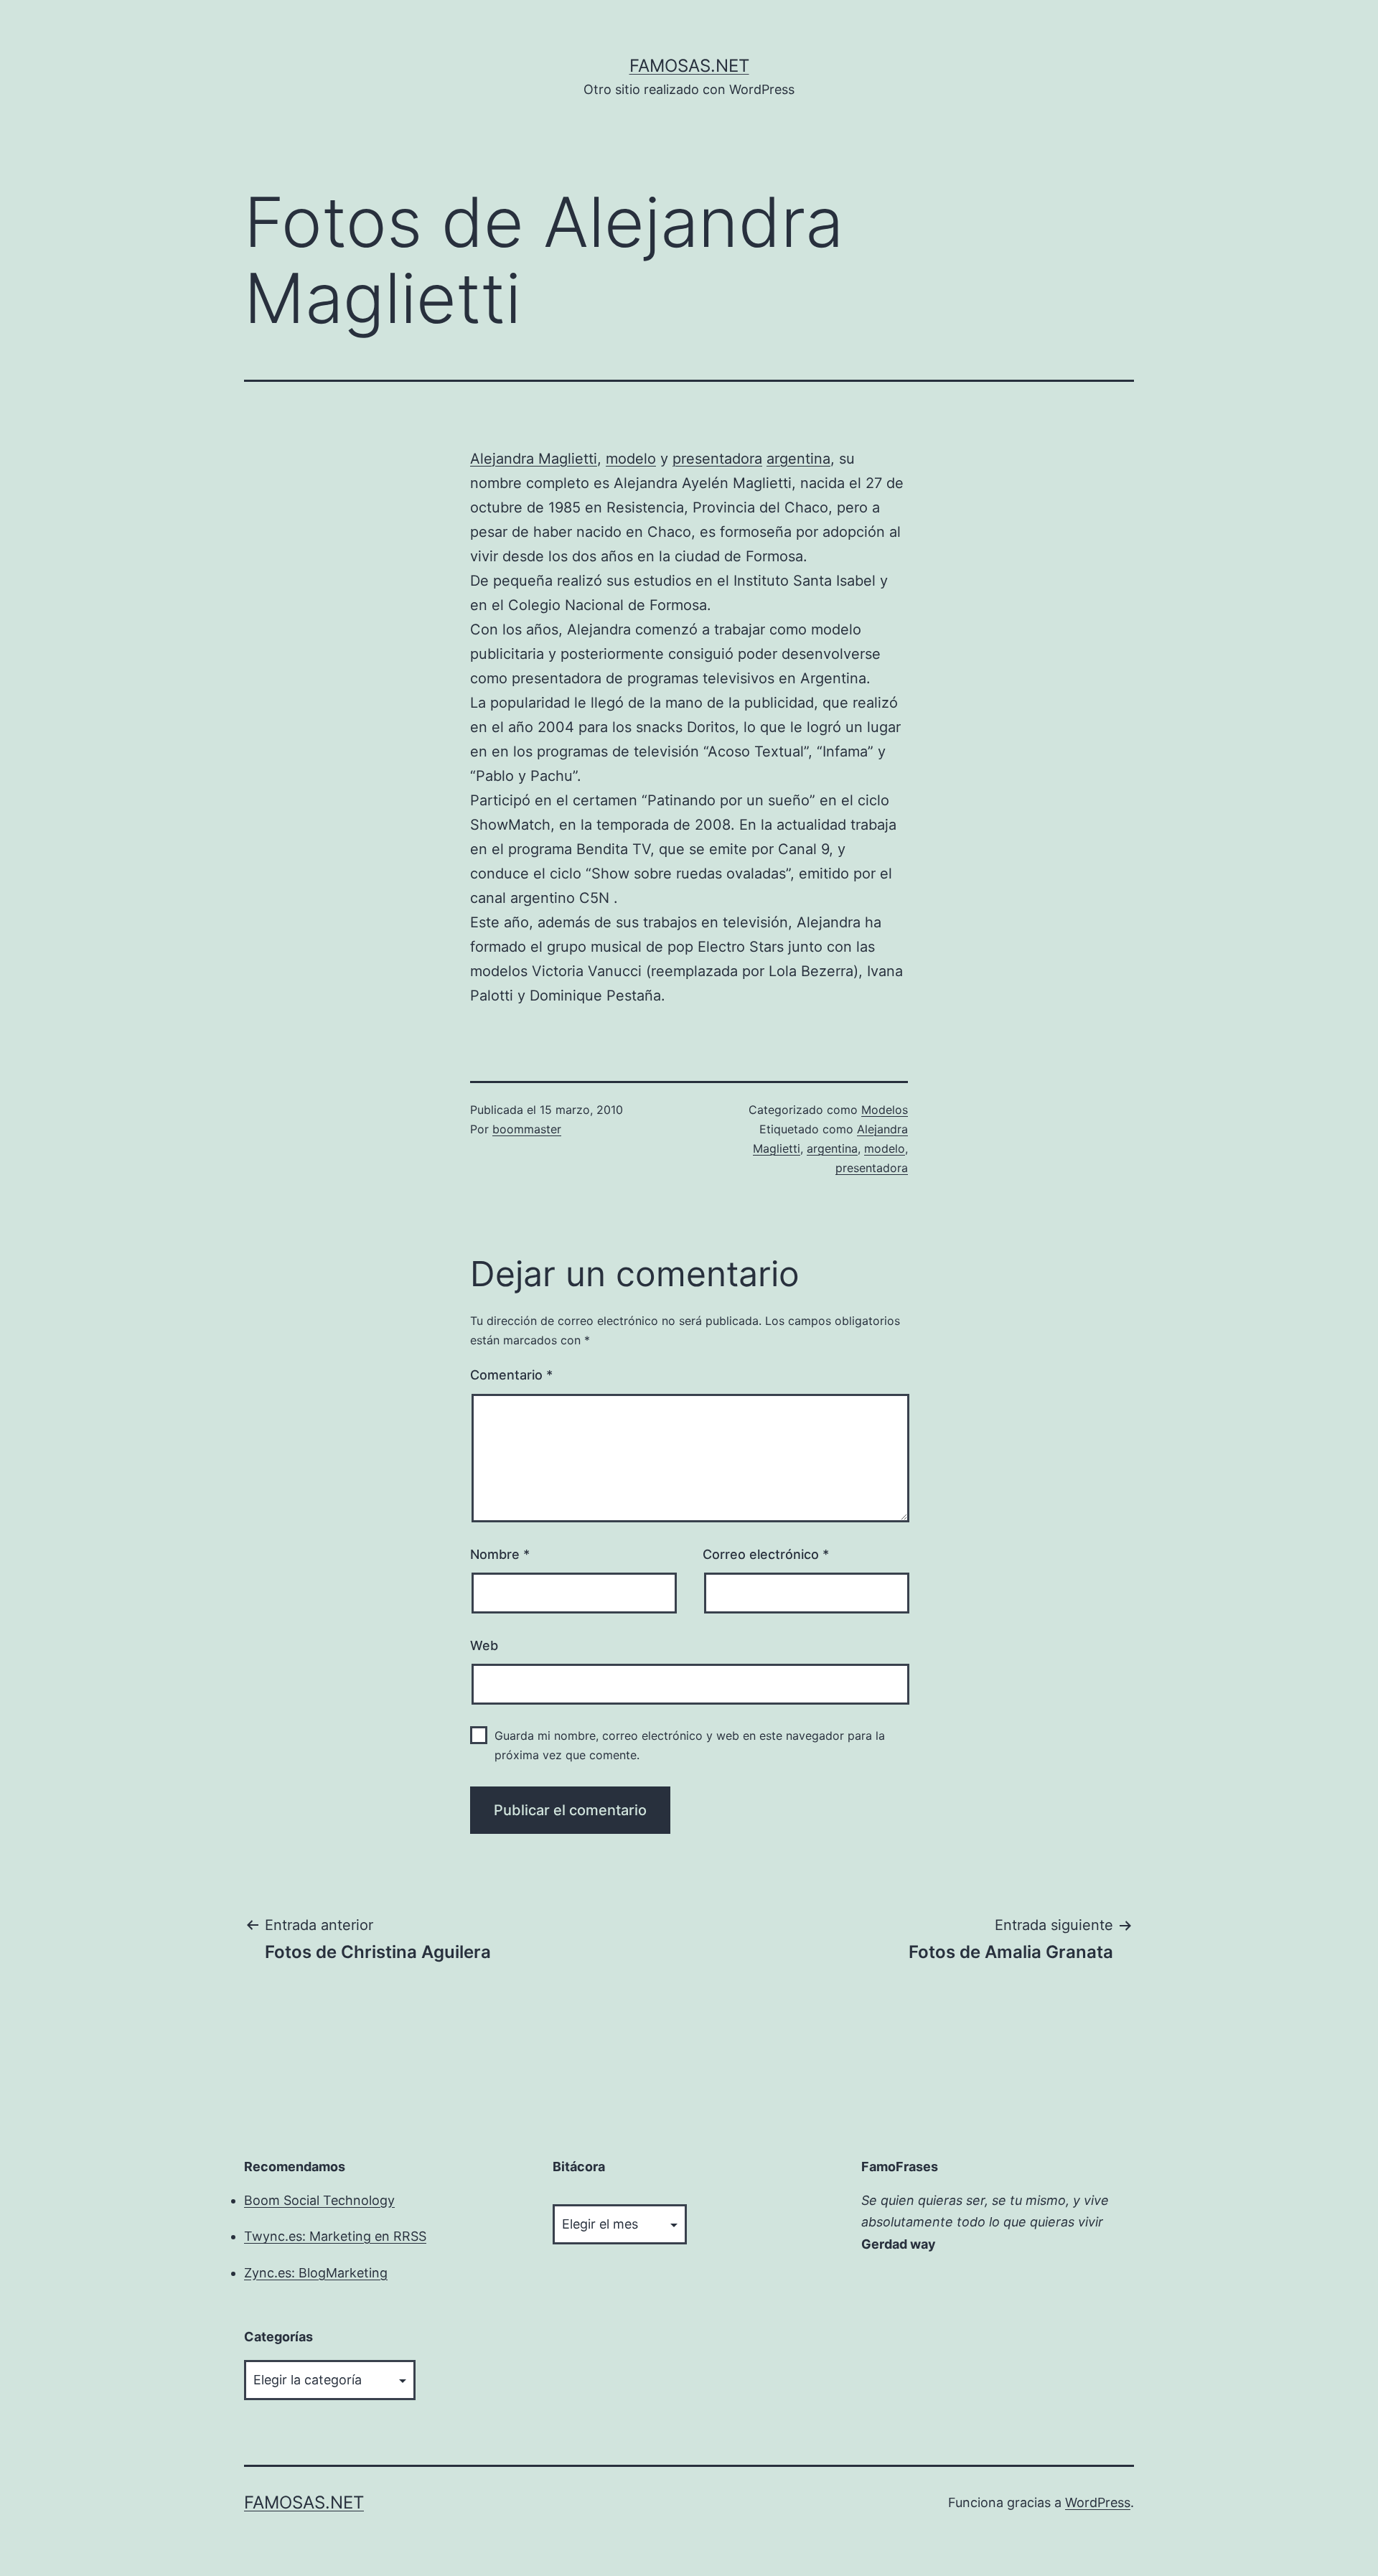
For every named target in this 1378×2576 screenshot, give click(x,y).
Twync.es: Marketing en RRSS (335, 2236)
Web (484, 1645)
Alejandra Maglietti (534, 459)
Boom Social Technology (319, 2200)
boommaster (527, 1129)
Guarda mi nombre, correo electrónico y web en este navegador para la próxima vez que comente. (690, 1745)
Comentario (511, 1375)
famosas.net (689, 66)
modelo (631, 459)
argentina (798, 459)
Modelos (885, 1110)
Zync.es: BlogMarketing (316, 2273)
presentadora (717, 459)
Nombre (500, 1554)
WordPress (1098, 2502)
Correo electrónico (766, 1554)
